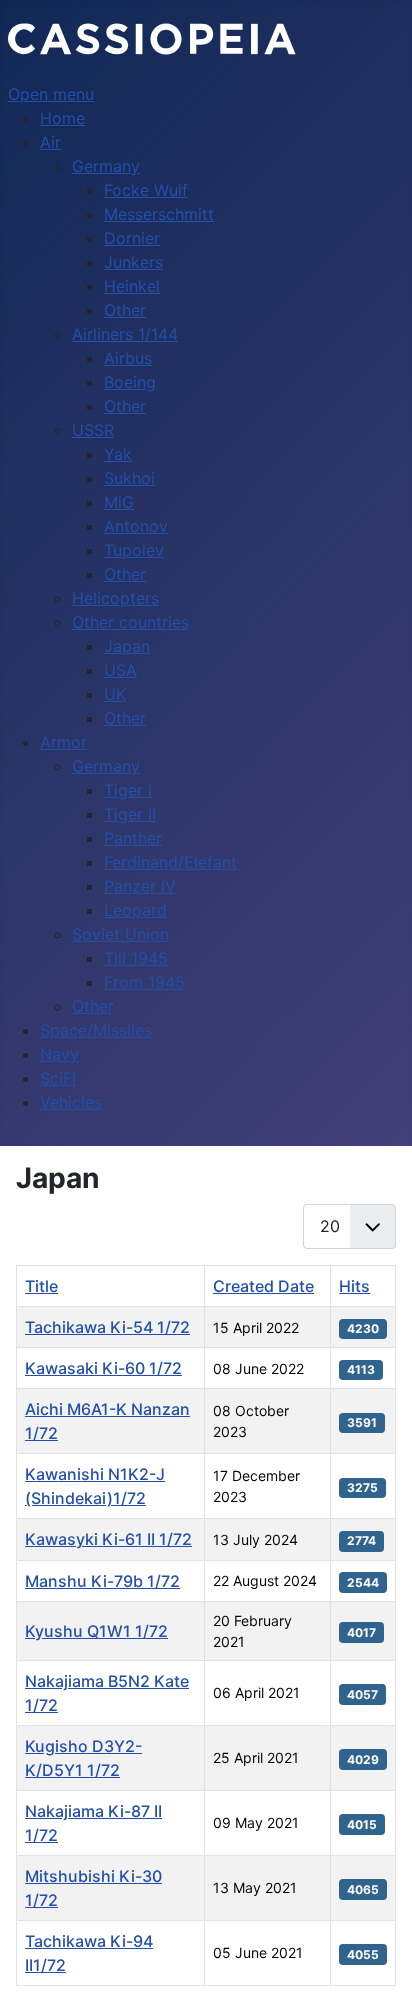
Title (41, 1286)
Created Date (263, 1286)
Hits (354, 1286)
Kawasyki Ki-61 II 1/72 (108, 1539)
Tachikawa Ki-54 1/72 (107, 1327)
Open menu (51, 94)
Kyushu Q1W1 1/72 (96, 1631)
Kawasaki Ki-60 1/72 (103, 1368)
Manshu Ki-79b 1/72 (102, 1581)
